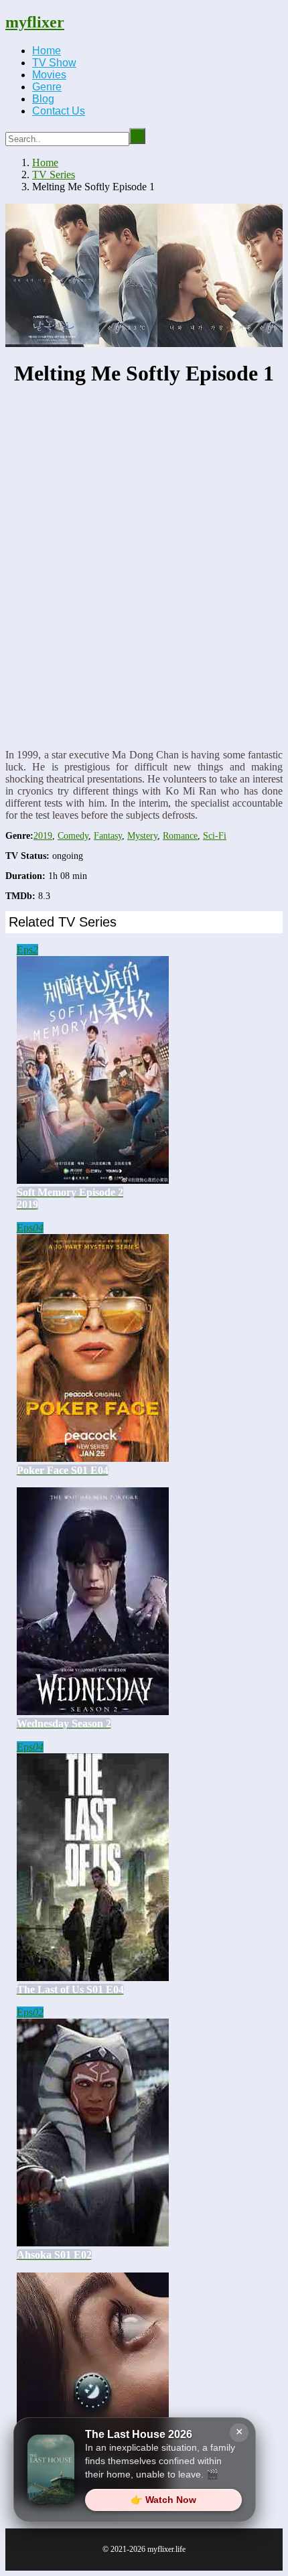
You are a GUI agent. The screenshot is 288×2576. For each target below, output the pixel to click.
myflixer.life (166, 2549)
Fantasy (108, 836)
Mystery (142, 836)
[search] (137, 136)
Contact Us (59, 111)
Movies (49, 75)
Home (47, 51)
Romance (180, 836)
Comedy (73, 836)
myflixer (35, 22)
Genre (47, 87)
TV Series (54, 175)
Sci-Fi (215, 836)
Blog (43, 99)
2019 (43, 836)
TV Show (54, 63)
